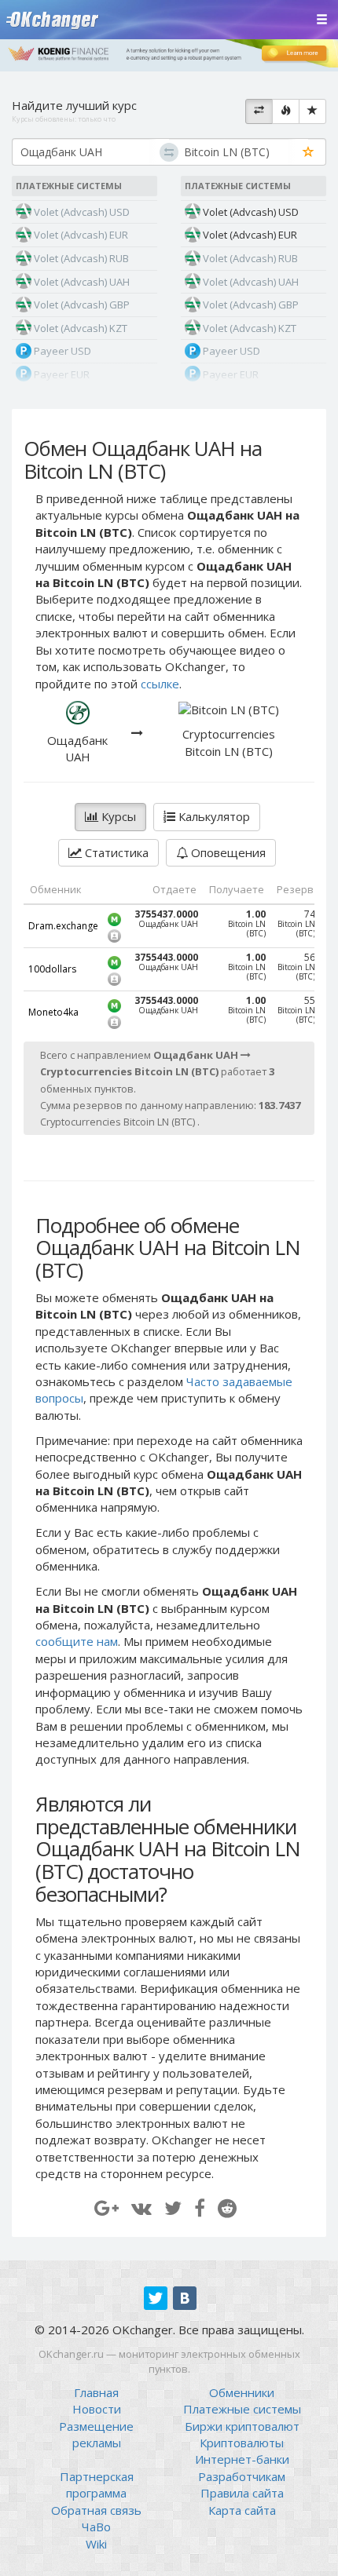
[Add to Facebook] (200, 2207)
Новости (97, 2409)
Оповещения (227, 852)
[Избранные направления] (312, 111)
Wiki (96, 2544)
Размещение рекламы (96, 2434)
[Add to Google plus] (107, 2207)
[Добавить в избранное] (309, 153)
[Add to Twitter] (173, 2207)
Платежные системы (242, 2409)
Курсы (117, 816)
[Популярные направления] (286, 111)
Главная (96, 2392)
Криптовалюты (242, 2443)
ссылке (160, 684)
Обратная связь (96, 2510)
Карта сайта (242, 2510)
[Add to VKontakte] (141, 2207)
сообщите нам (77, 1641)
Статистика (115, 852)
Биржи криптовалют (242, 2426)
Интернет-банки (242, 2459)
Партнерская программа (97, 2485)
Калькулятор (213, 816)
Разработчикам (242, 2476)
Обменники (242, 2392)
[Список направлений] (259, 111)
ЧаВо (96, 2527)
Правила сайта (242, 2493)
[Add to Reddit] (227, 2207)
